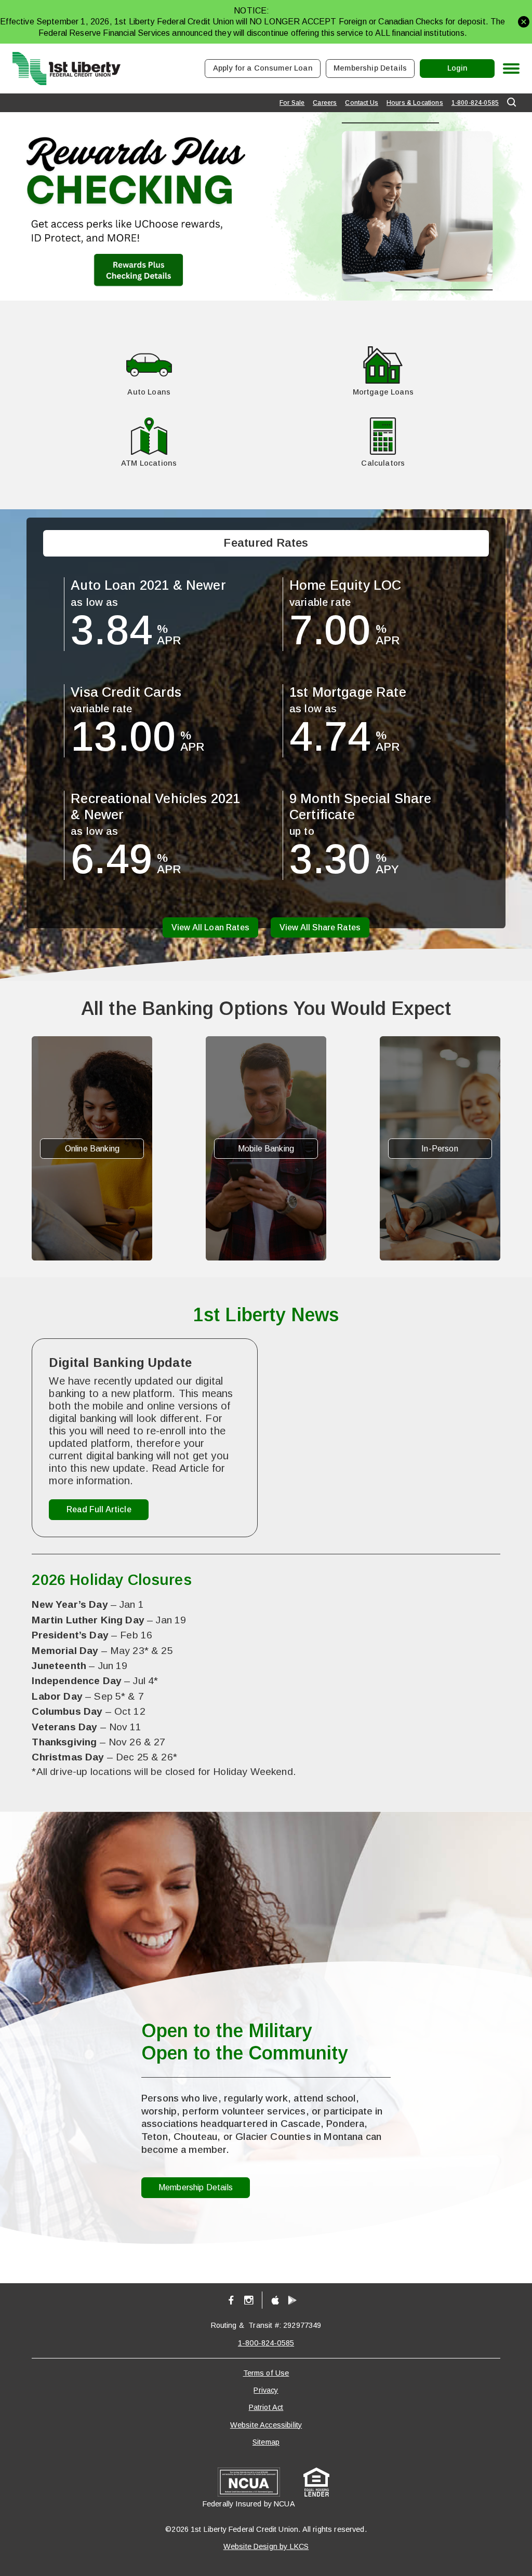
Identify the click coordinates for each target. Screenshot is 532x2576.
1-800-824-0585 (475, 103)
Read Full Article (99, 1512)
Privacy (266, 2390)
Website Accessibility (266, 2425)
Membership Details (370, 68)
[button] (524, 22)
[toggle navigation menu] (507, 69)
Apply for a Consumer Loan (263, 68)
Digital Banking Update (120, 1362)
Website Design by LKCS (266, 2546)
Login (467, 71)
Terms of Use (266, 2373)
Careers (325, 103)
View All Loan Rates (210, 927)
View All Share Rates (320, 927)
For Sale (292, 103)
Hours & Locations (415, 103)
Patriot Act (266, 2407)
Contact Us (362, 103)
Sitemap (266, 2442)
